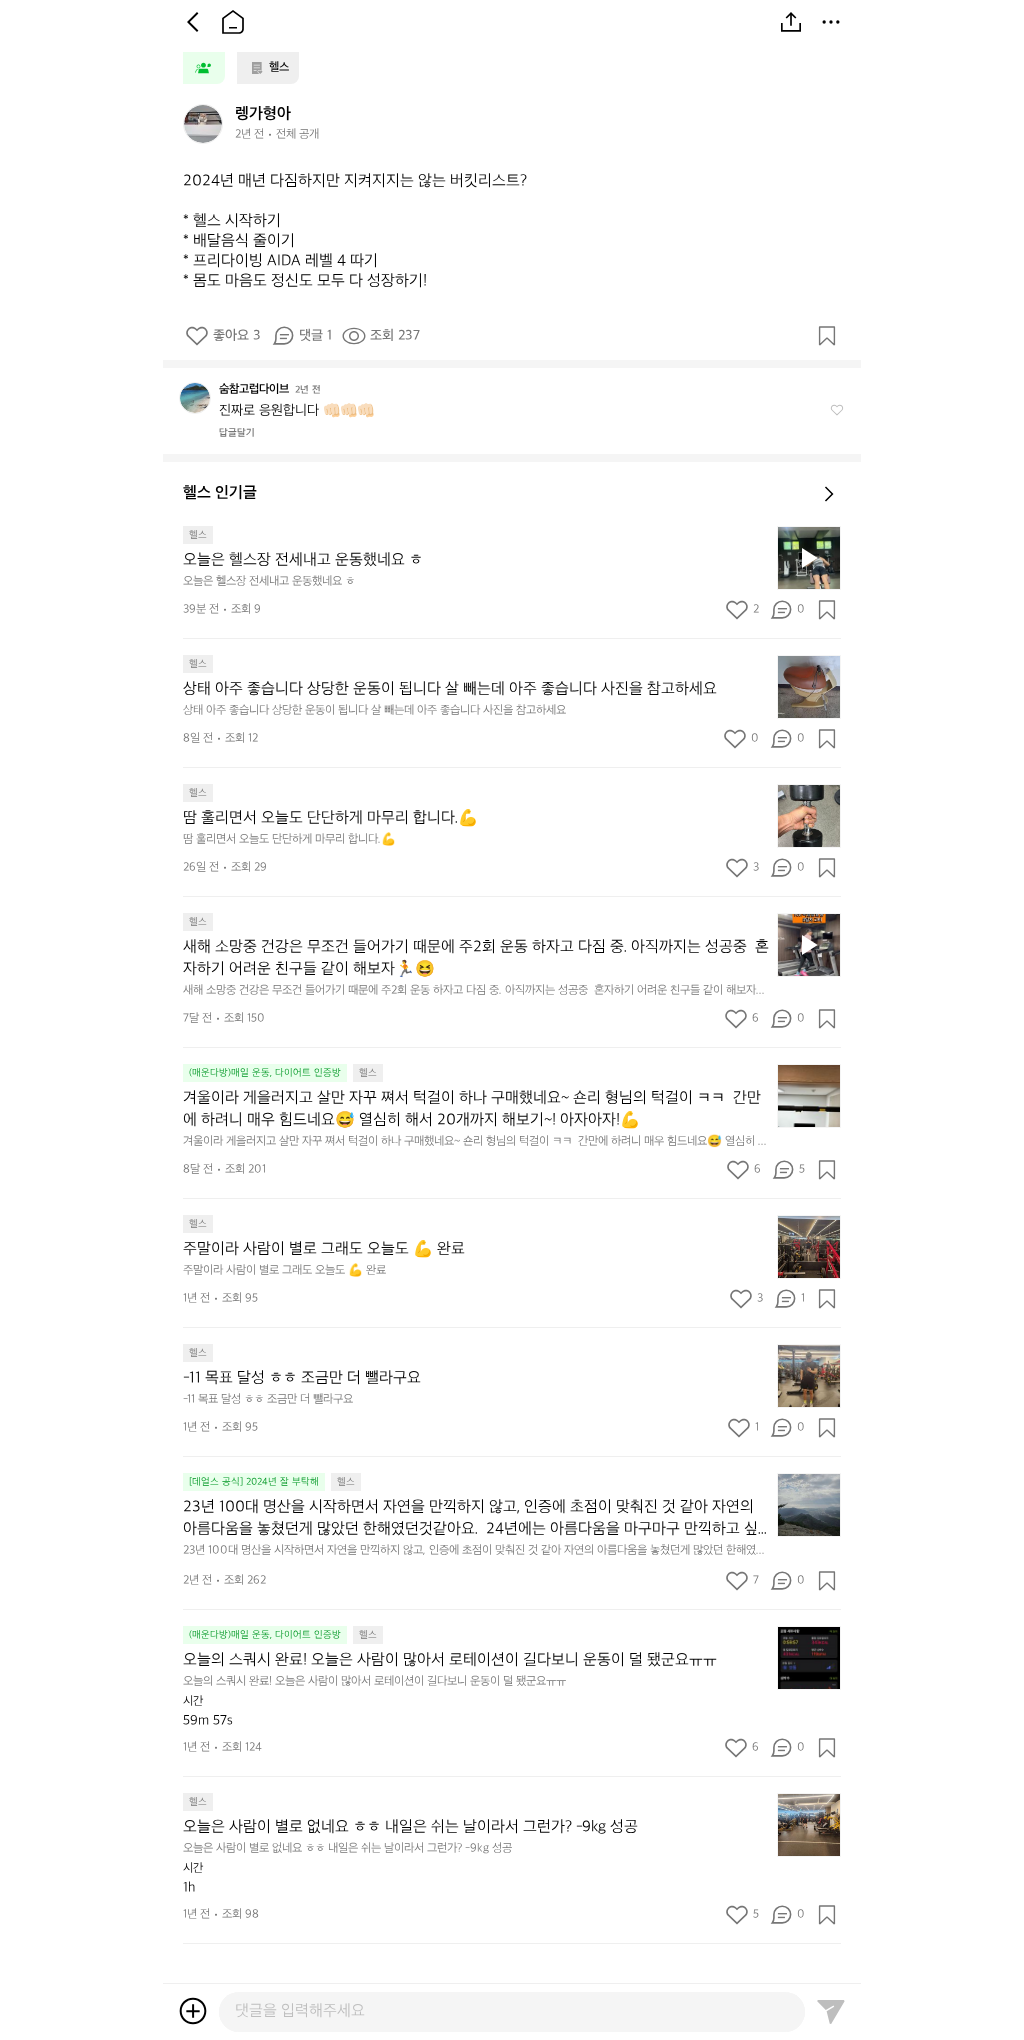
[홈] (233, 22)
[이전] (193, 22)
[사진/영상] (193, 2011)
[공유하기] (791, 22)
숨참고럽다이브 (254, 389)
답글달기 (237, 433)
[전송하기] (831, 2011)
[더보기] (831, 22)
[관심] (827, 336)
